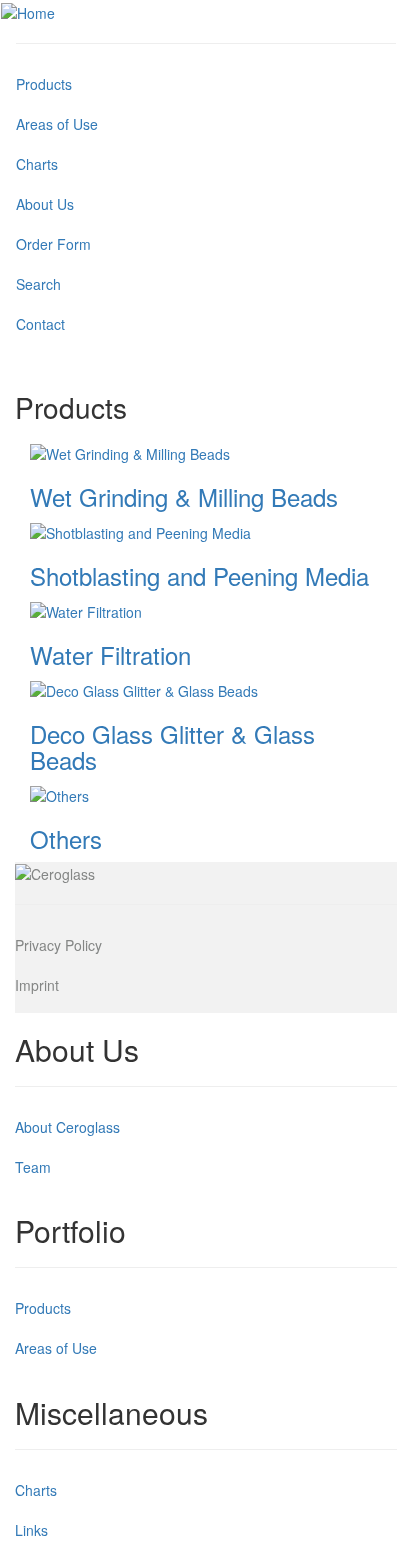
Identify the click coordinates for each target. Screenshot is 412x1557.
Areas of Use (57, 124)
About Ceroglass (67, 1127)
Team (33, 1167)
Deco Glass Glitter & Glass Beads (172, 746)
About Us (45, 204)
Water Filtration (110, 654)
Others (66, 838)
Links (31, 1530)
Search (38, 284)
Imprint (37, 985)
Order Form (53, 244)
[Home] (28, 11)
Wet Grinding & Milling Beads (184, 496)
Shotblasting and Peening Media (199, 575)
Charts (37, 164)
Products (44, 84)
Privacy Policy (58, 945)
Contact (40, 324)
